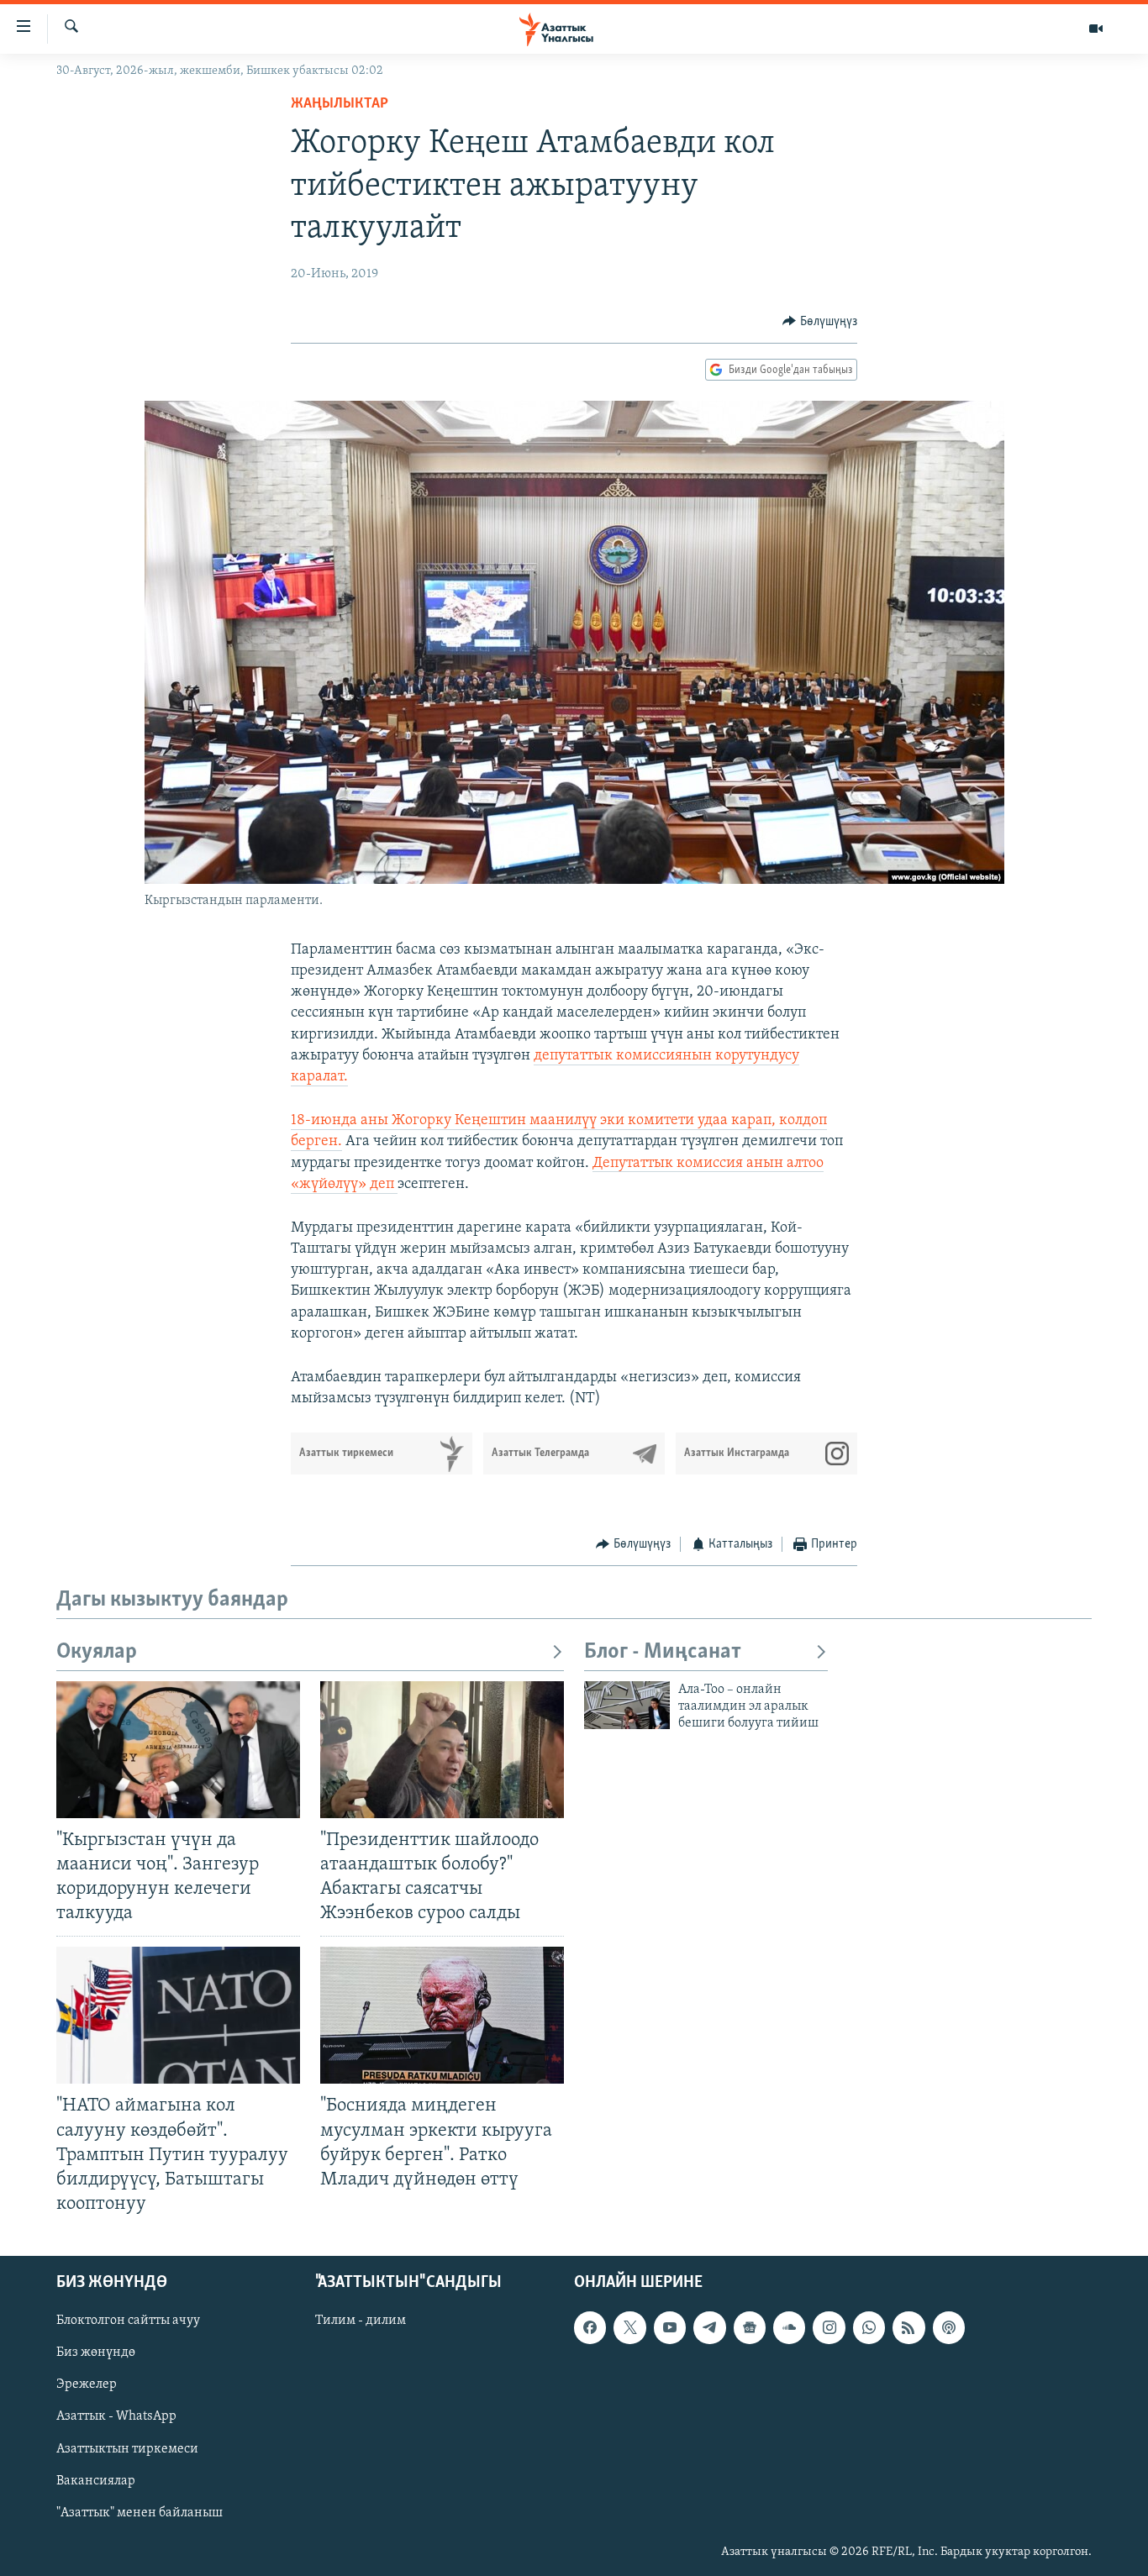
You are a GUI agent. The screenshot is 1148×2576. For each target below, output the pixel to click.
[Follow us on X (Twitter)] (629, 2327)
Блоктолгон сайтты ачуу (128, 2321)
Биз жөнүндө (96, 2353)
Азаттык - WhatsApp (116, 2417)
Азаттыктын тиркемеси (127, 2449)
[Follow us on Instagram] (829, 2327)
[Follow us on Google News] (750, 2327)
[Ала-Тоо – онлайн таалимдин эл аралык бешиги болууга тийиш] (627, 1705)
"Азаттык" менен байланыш (140, 2513)
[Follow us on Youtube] (670, 2327)
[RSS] (908, 2327)
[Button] (820, 322)
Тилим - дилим (361, 2321)
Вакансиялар (96, 2481)
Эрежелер (87, 2385)
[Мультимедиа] (1096, 29)
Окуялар (97, 1652)
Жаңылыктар (340, 104)
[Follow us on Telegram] (709, 2327)
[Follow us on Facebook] (590, 2327)
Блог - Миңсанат (663, 1652)
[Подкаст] (949, 2327)
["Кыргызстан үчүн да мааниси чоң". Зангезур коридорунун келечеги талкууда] (178, 1750)
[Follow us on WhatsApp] (869, 2327)
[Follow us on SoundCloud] (789, 2327)
